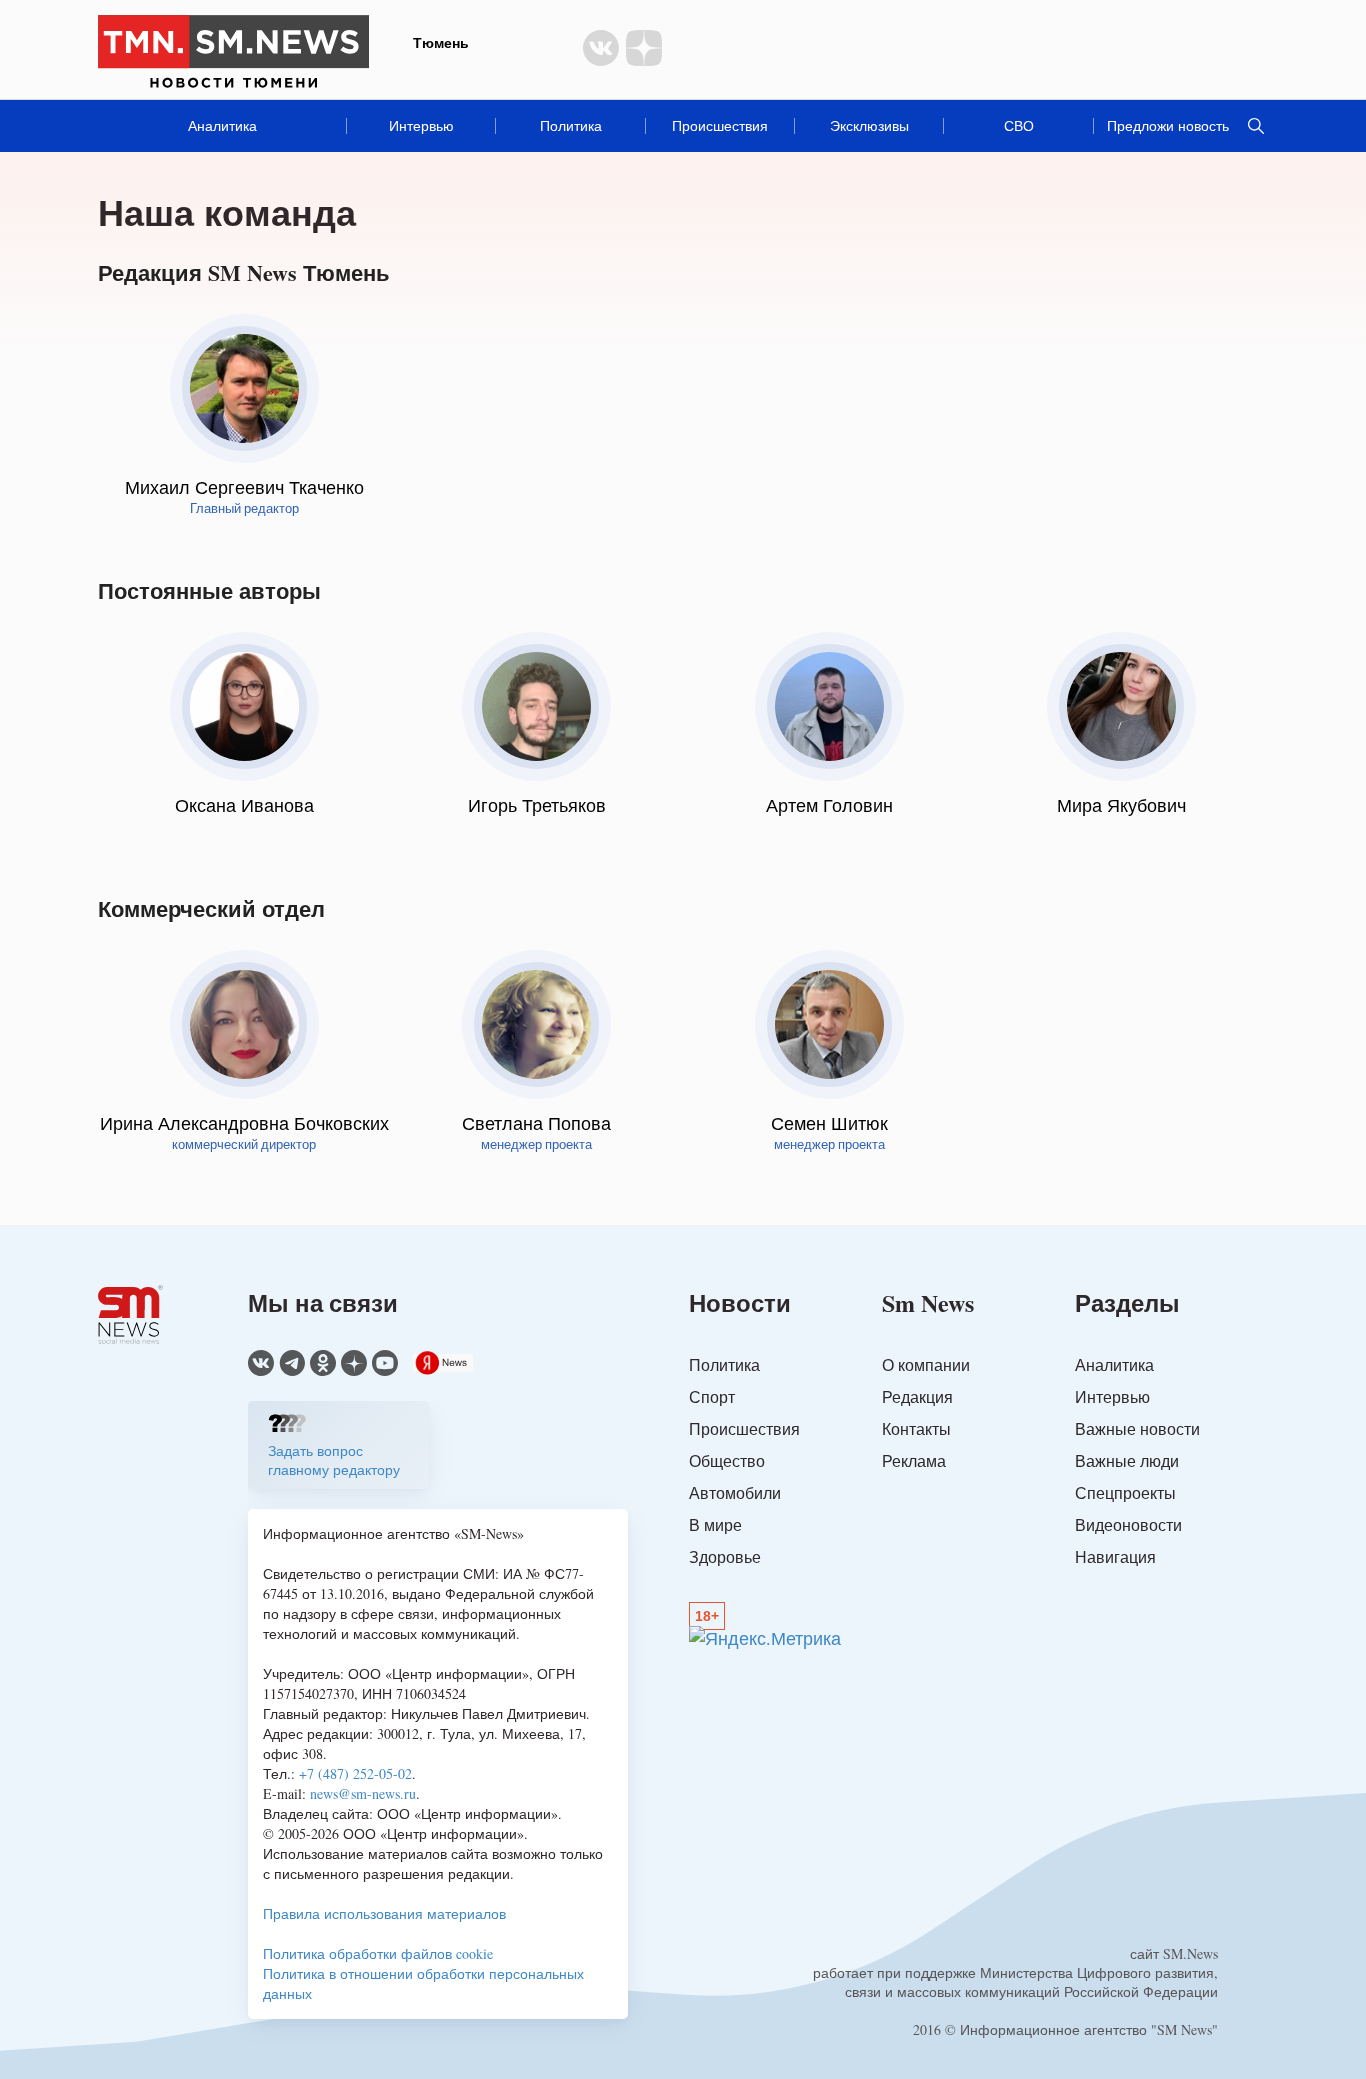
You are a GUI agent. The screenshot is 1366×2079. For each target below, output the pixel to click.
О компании (926, 1364)
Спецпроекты (1125, 1492)
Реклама (914, 1460)
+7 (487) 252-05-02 (355, 1773)
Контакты (916, 1428)
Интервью (421, 126)
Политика (571, 126)
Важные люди (1127, 1460)
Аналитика (222, 126)
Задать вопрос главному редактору (334, 1460)
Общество (727, 1460)
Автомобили (735, 1492)
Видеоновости (1128, 1524)
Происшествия (720, 126)
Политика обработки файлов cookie (378, 1953)
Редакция (917, 1396)
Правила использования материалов (384, 1913)
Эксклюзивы (869, 126)
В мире (715, 1524)
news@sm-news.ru (363, 1793)
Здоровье (725, 1556)
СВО (1019, 126)
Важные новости (1137, 1428)
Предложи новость (1168, 126)
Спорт (712, 1396)
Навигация (1115, 1556)
